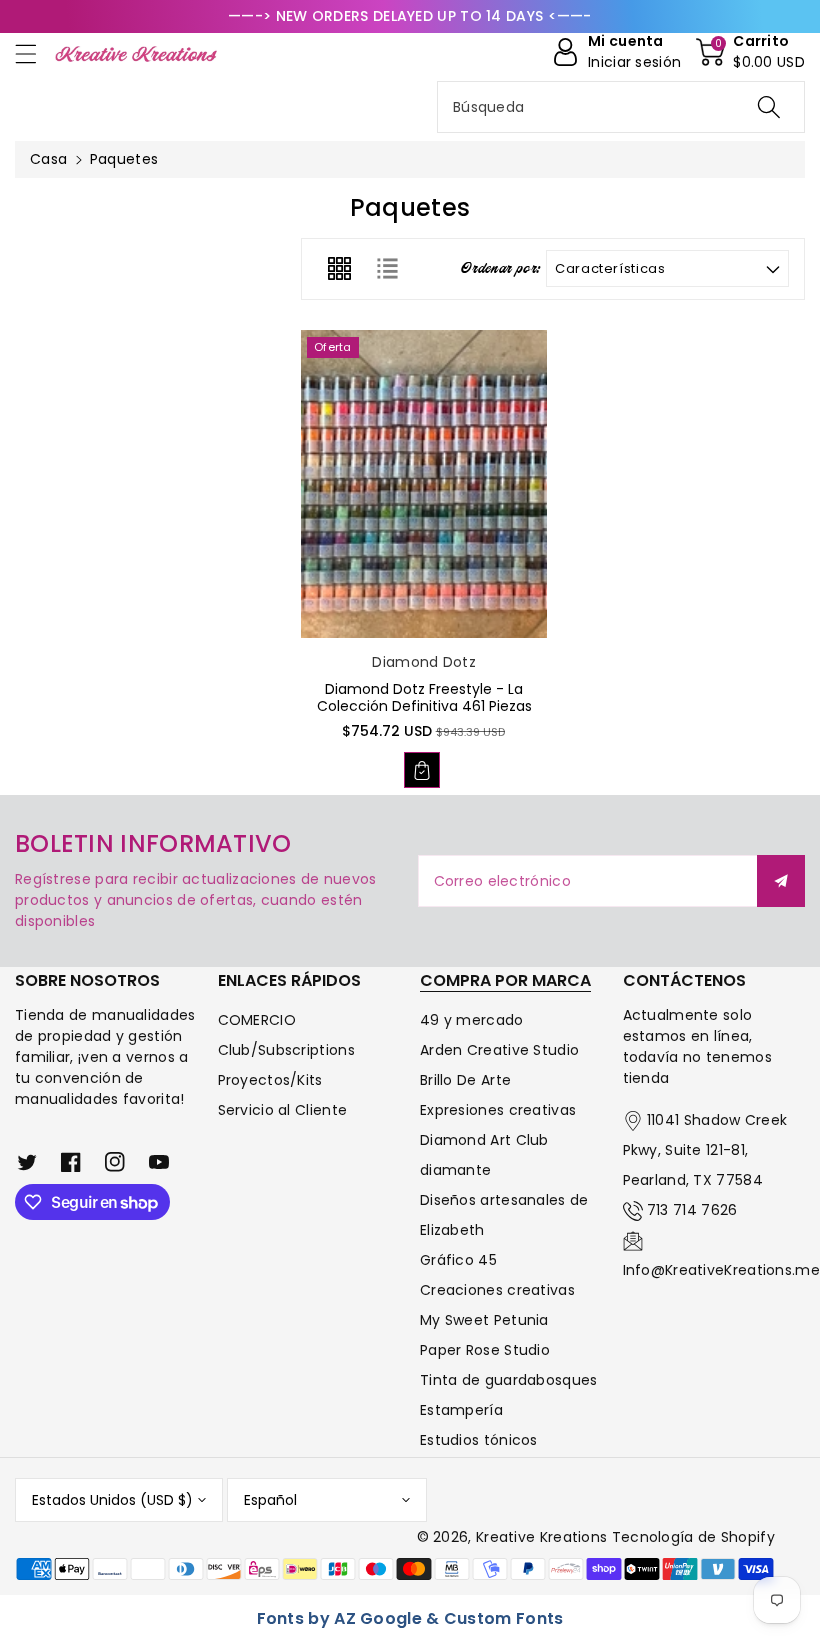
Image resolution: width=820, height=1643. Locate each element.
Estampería (461, 1410)
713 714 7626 (692, 1210)
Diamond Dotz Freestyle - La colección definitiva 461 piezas (424, 697)
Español (270, 1500)
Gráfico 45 (458, 1260)
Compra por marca (505, 980)
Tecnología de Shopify (693, 1537)
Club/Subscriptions (286, 1050)
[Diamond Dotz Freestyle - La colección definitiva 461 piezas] (424, 484)
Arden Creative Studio (499, 1050)
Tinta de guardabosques (509, 1380)
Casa (48, 159)
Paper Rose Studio (485, 1350)
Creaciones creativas (497, 1290)
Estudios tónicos (479, 1440)
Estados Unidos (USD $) (112, 1500)
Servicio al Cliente (283, 1110)
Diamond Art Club (484, 1140)
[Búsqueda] (769, 107)
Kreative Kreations (541, 1537)
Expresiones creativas (498, 1110)
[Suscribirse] (781, 881)
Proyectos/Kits (270, 1080)
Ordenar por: (501, 269)
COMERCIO (257, 1020)
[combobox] (621, 107)
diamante (455, 1170)
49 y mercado (472, 1020)
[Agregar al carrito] (422, 770)
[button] (35, 53)
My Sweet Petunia (484, 1320)
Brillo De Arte (465, 1080)
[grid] (339, 269)
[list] (387, 269)
